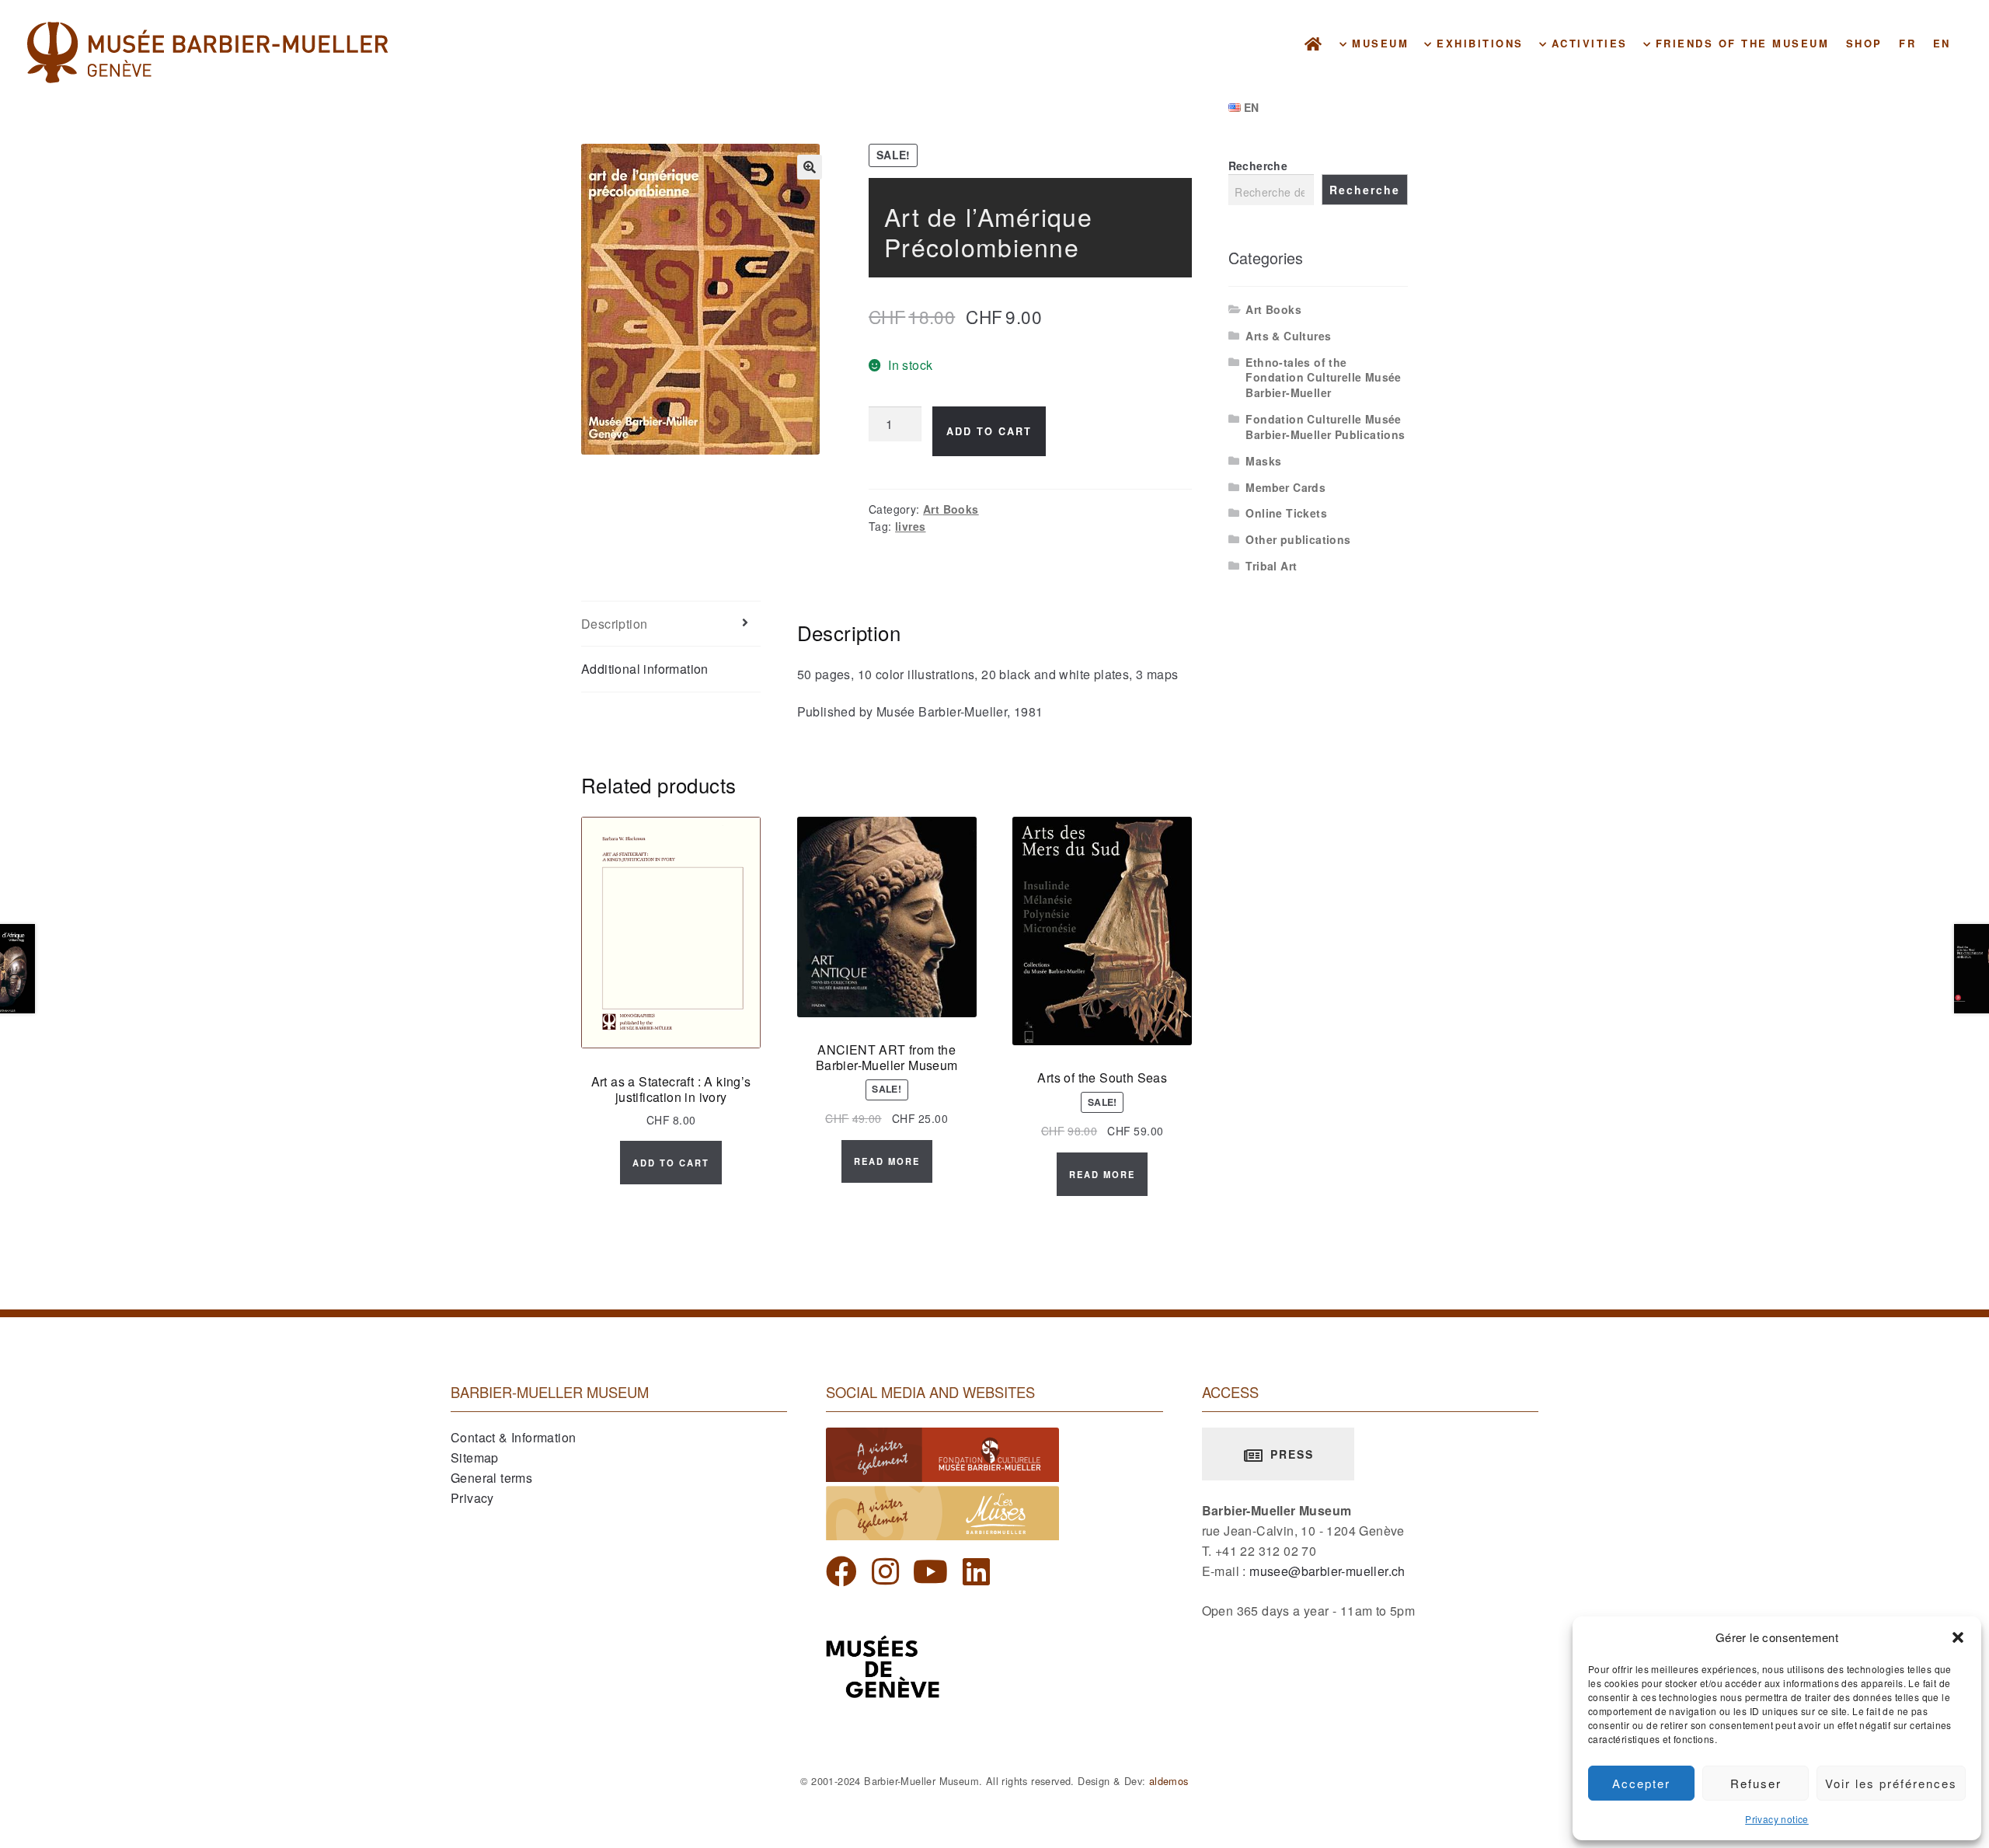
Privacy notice (1777, 1819)
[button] (1958, 1637)
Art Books (951, 509)
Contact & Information (513, 1437)
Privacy (472, 1498)
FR (1907, 43)
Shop (1864, 43)
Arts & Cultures (1288, 336)
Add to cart (989, 431)
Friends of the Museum (1740, 43)
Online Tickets (1286, 513)
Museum (1378, 43)
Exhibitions (1478, 43)
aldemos (1169, 1781)
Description (614, 624)
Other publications (1298, 539)
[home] (1315, 43)
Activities (1587, 43)
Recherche (1258, 166)
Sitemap (475, 1457)
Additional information (645, 669)
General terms (491, 1478)
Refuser (1756, 1783)
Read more (887, 1161)
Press (1290, 1454)
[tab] (671, 624)
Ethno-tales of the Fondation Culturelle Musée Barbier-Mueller (1323, 378)
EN (1942, 43)
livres (910, 526)
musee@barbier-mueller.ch (1327, 1571)
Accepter (1641, 1783)
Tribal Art (1271, 566)
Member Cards (1285, 487)
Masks (1263, 461)
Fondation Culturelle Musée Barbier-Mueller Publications (1325, 427)
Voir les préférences (1891, 1783)
